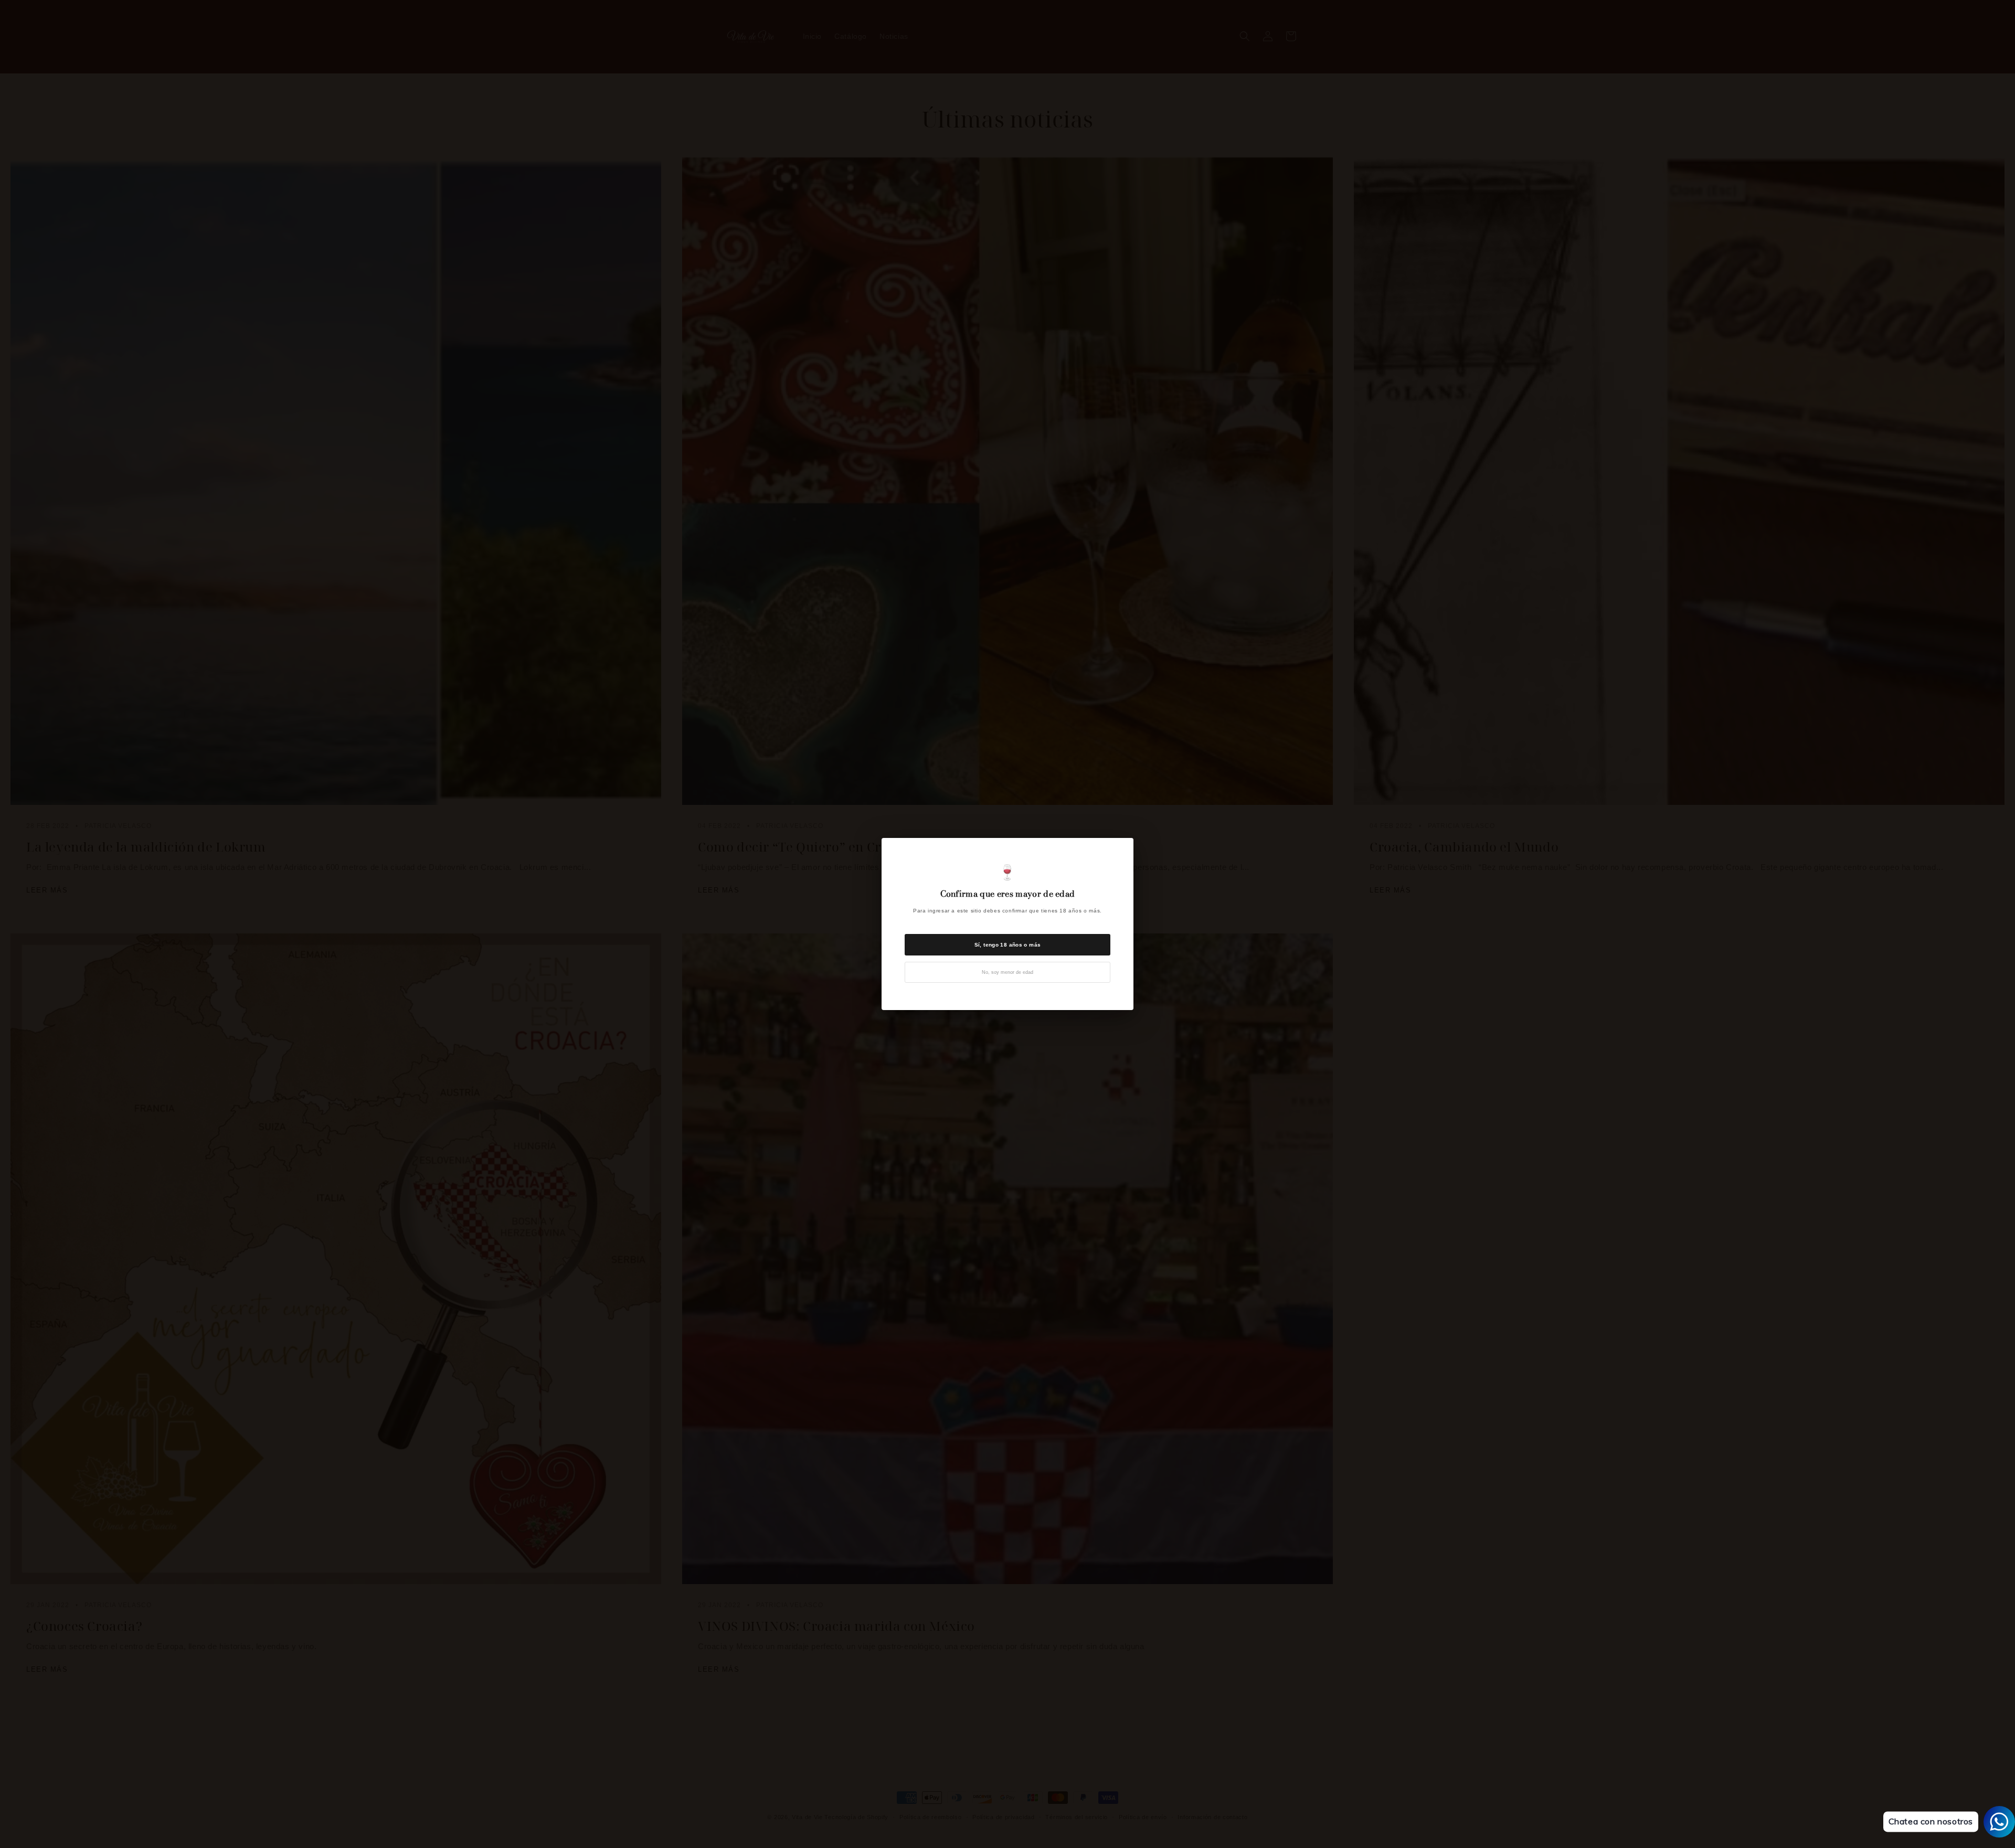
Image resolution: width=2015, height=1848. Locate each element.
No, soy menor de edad (1008, 972)
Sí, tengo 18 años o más (1008, 945)
